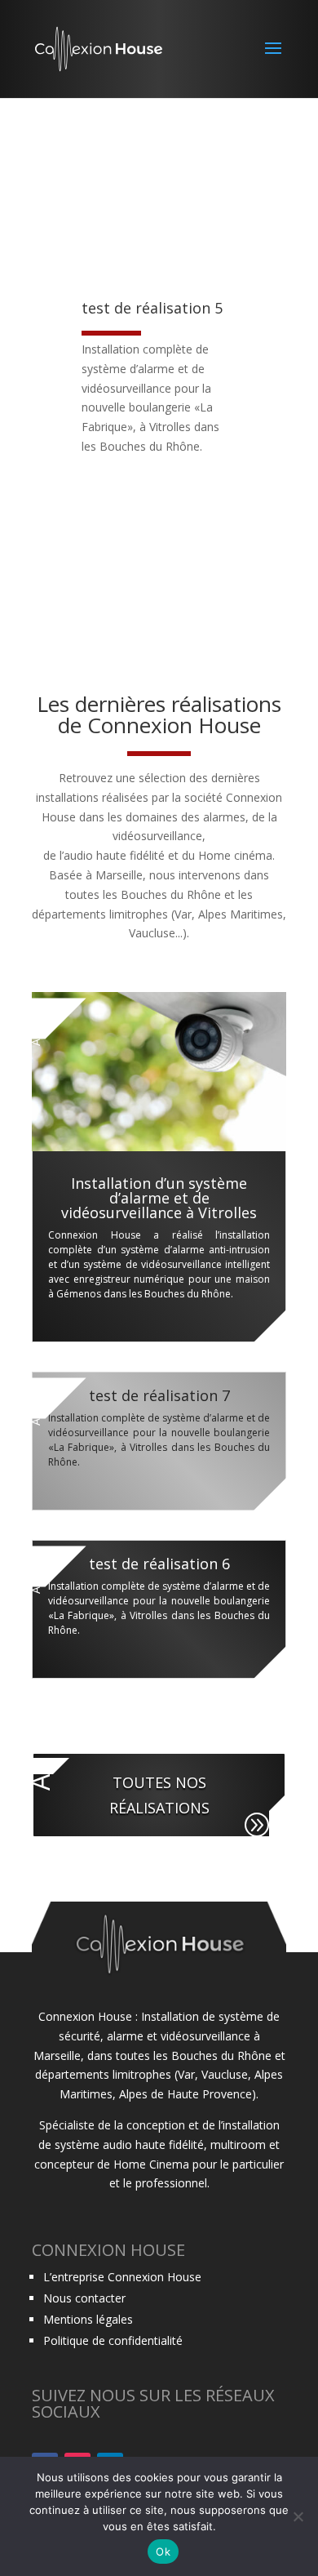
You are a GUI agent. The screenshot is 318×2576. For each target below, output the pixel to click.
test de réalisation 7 (159, 1395)
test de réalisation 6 (159, 1564)
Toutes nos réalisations (159, 1795)
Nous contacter (84, 2298)
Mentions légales (88, 2319)
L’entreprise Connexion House (122, 2277)
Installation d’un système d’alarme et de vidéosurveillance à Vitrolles (159, 1198)
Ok (163, 2552)
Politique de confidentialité (113, 2340)
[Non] (298, 2516)
